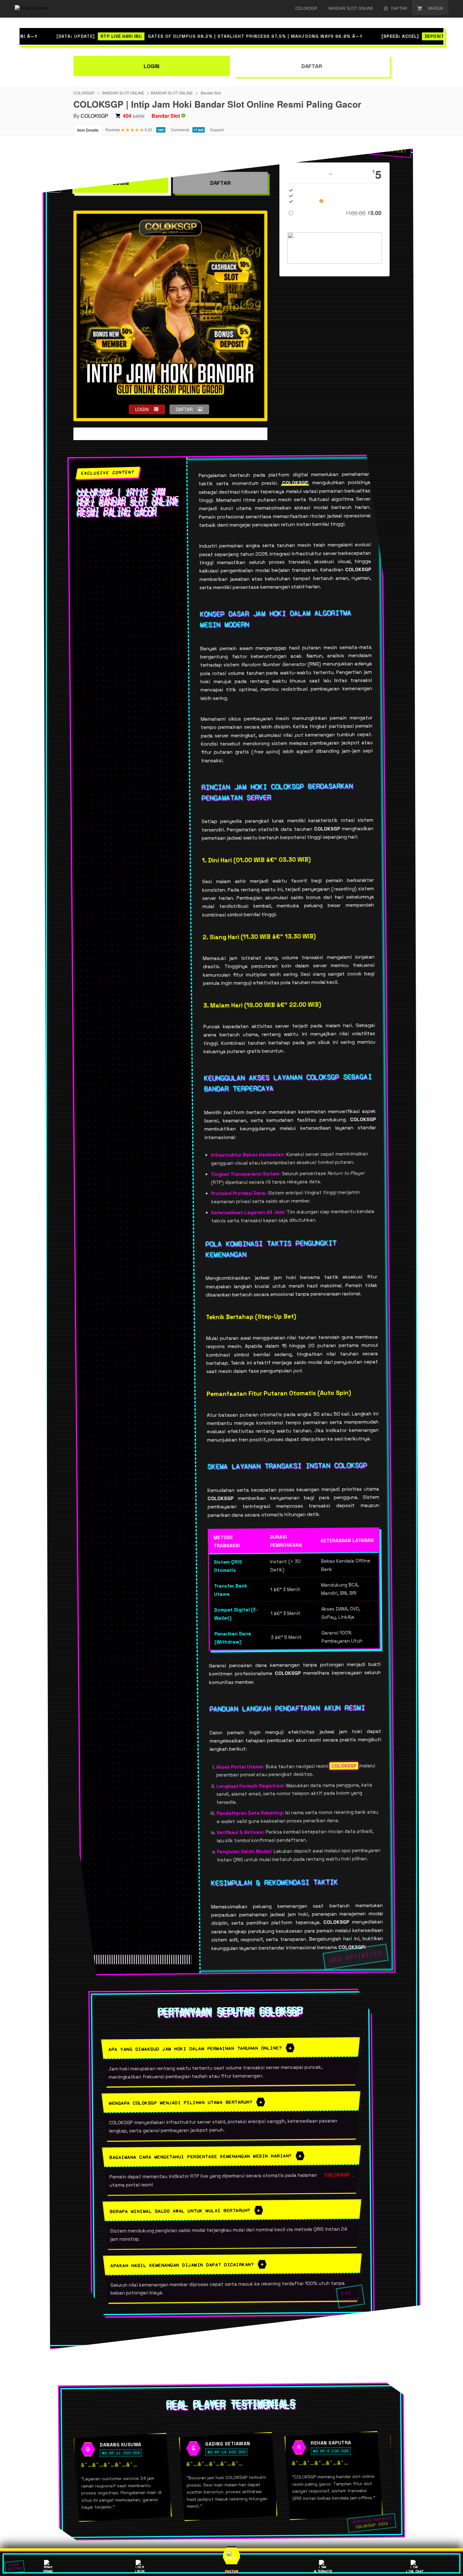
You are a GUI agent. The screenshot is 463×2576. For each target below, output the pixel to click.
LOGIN (152, 66)
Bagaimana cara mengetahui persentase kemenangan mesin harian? (201, 2156)
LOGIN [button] (142, 409)
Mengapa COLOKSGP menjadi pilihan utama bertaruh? (181, 2103)
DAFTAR (312, 66)
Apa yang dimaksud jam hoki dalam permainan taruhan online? (195, 2048)
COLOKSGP (84, 93)
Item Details (88, 130)
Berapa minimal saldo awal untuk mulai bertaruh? (180, 2211)
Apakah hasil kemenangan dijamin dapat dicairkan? (182, 2265)
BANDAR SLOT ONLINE (123, 93)
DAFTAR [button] (184, 409)
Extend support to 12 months (339, 213)
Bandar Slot (211, 93)
